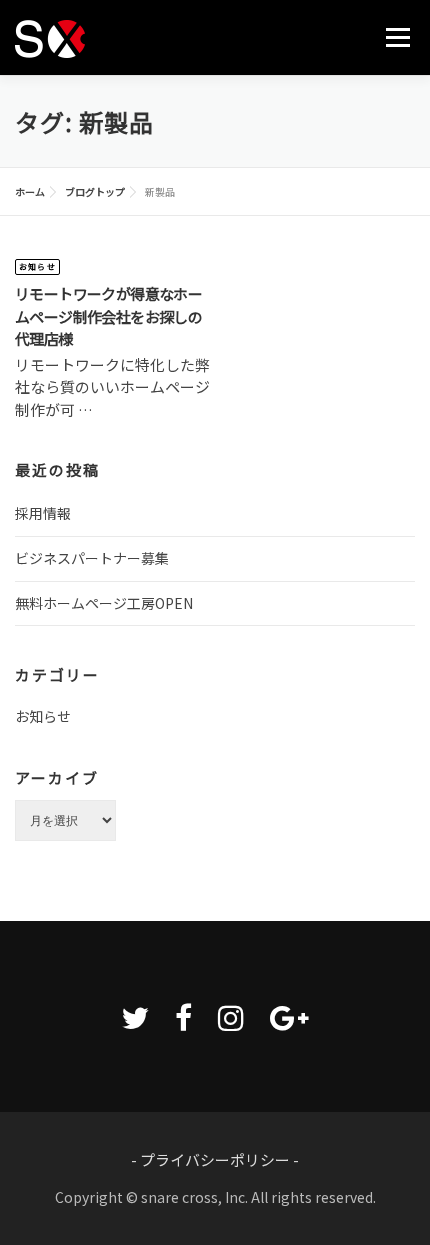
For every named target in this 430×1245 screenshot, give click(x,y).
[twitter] (135, 1016)
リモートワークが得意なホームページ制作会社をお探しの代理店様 (108, 316)
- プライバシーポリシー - (215, 1159)
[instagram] (231, 1016)
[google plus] (289, 1016)
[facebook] (183, 1016)
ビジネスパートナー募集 (92, 558)
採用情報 (43, 513)
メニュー (397, 37)
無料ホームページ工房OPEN (104, 603)
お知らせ (37, 266)
